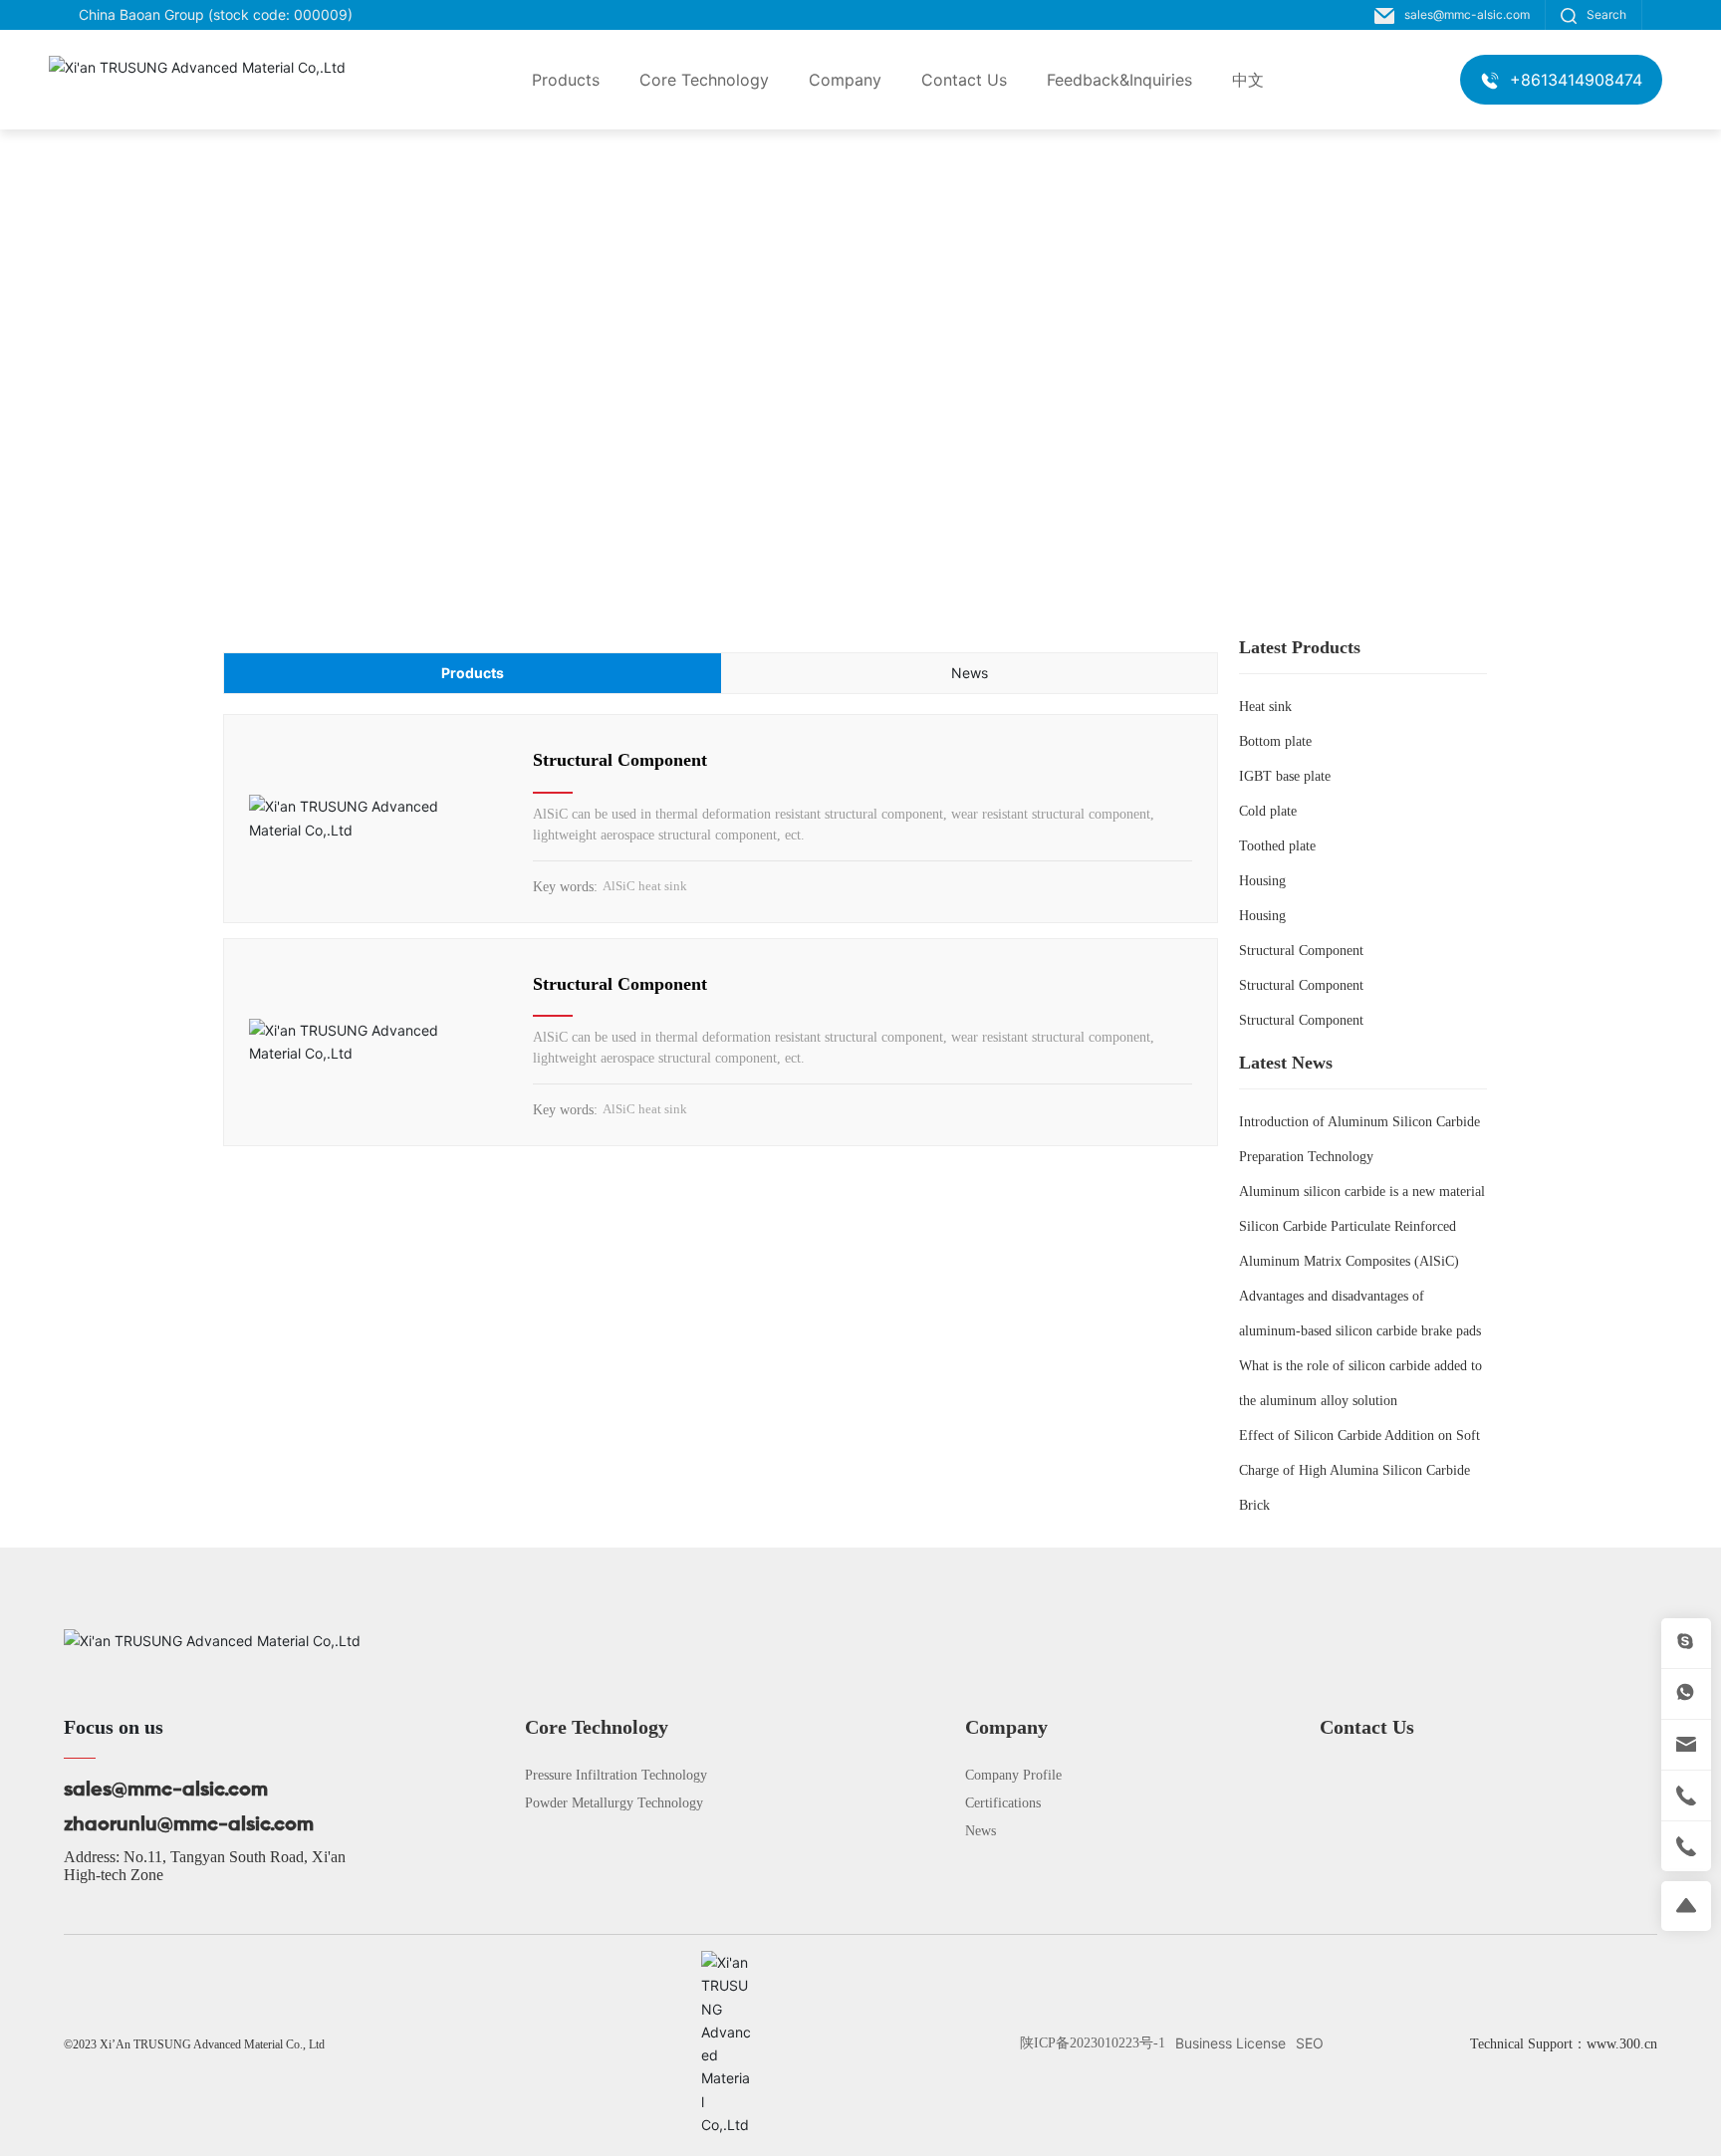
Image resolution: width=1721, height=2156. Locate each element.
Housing (1262, 881)
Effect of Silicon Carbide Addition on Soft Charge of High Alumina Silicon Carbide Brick (1359, 1470)
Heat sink (1265, 707)
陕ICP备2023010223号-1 (1093, 2043)
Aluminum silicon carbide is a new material (1362, 1192)
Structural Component (620, 760)
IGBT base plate (1285, 776)
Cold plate (1268, 811)
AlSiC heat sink (645, 886)
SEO (1310, 2043)
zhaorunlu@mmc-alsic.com (189, 1825)
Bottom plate (1275, 741)
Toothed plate (1277, 846)
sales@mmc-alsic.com (1467, 14)
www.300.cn (1622, 2044)
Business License (1230, 2043)
